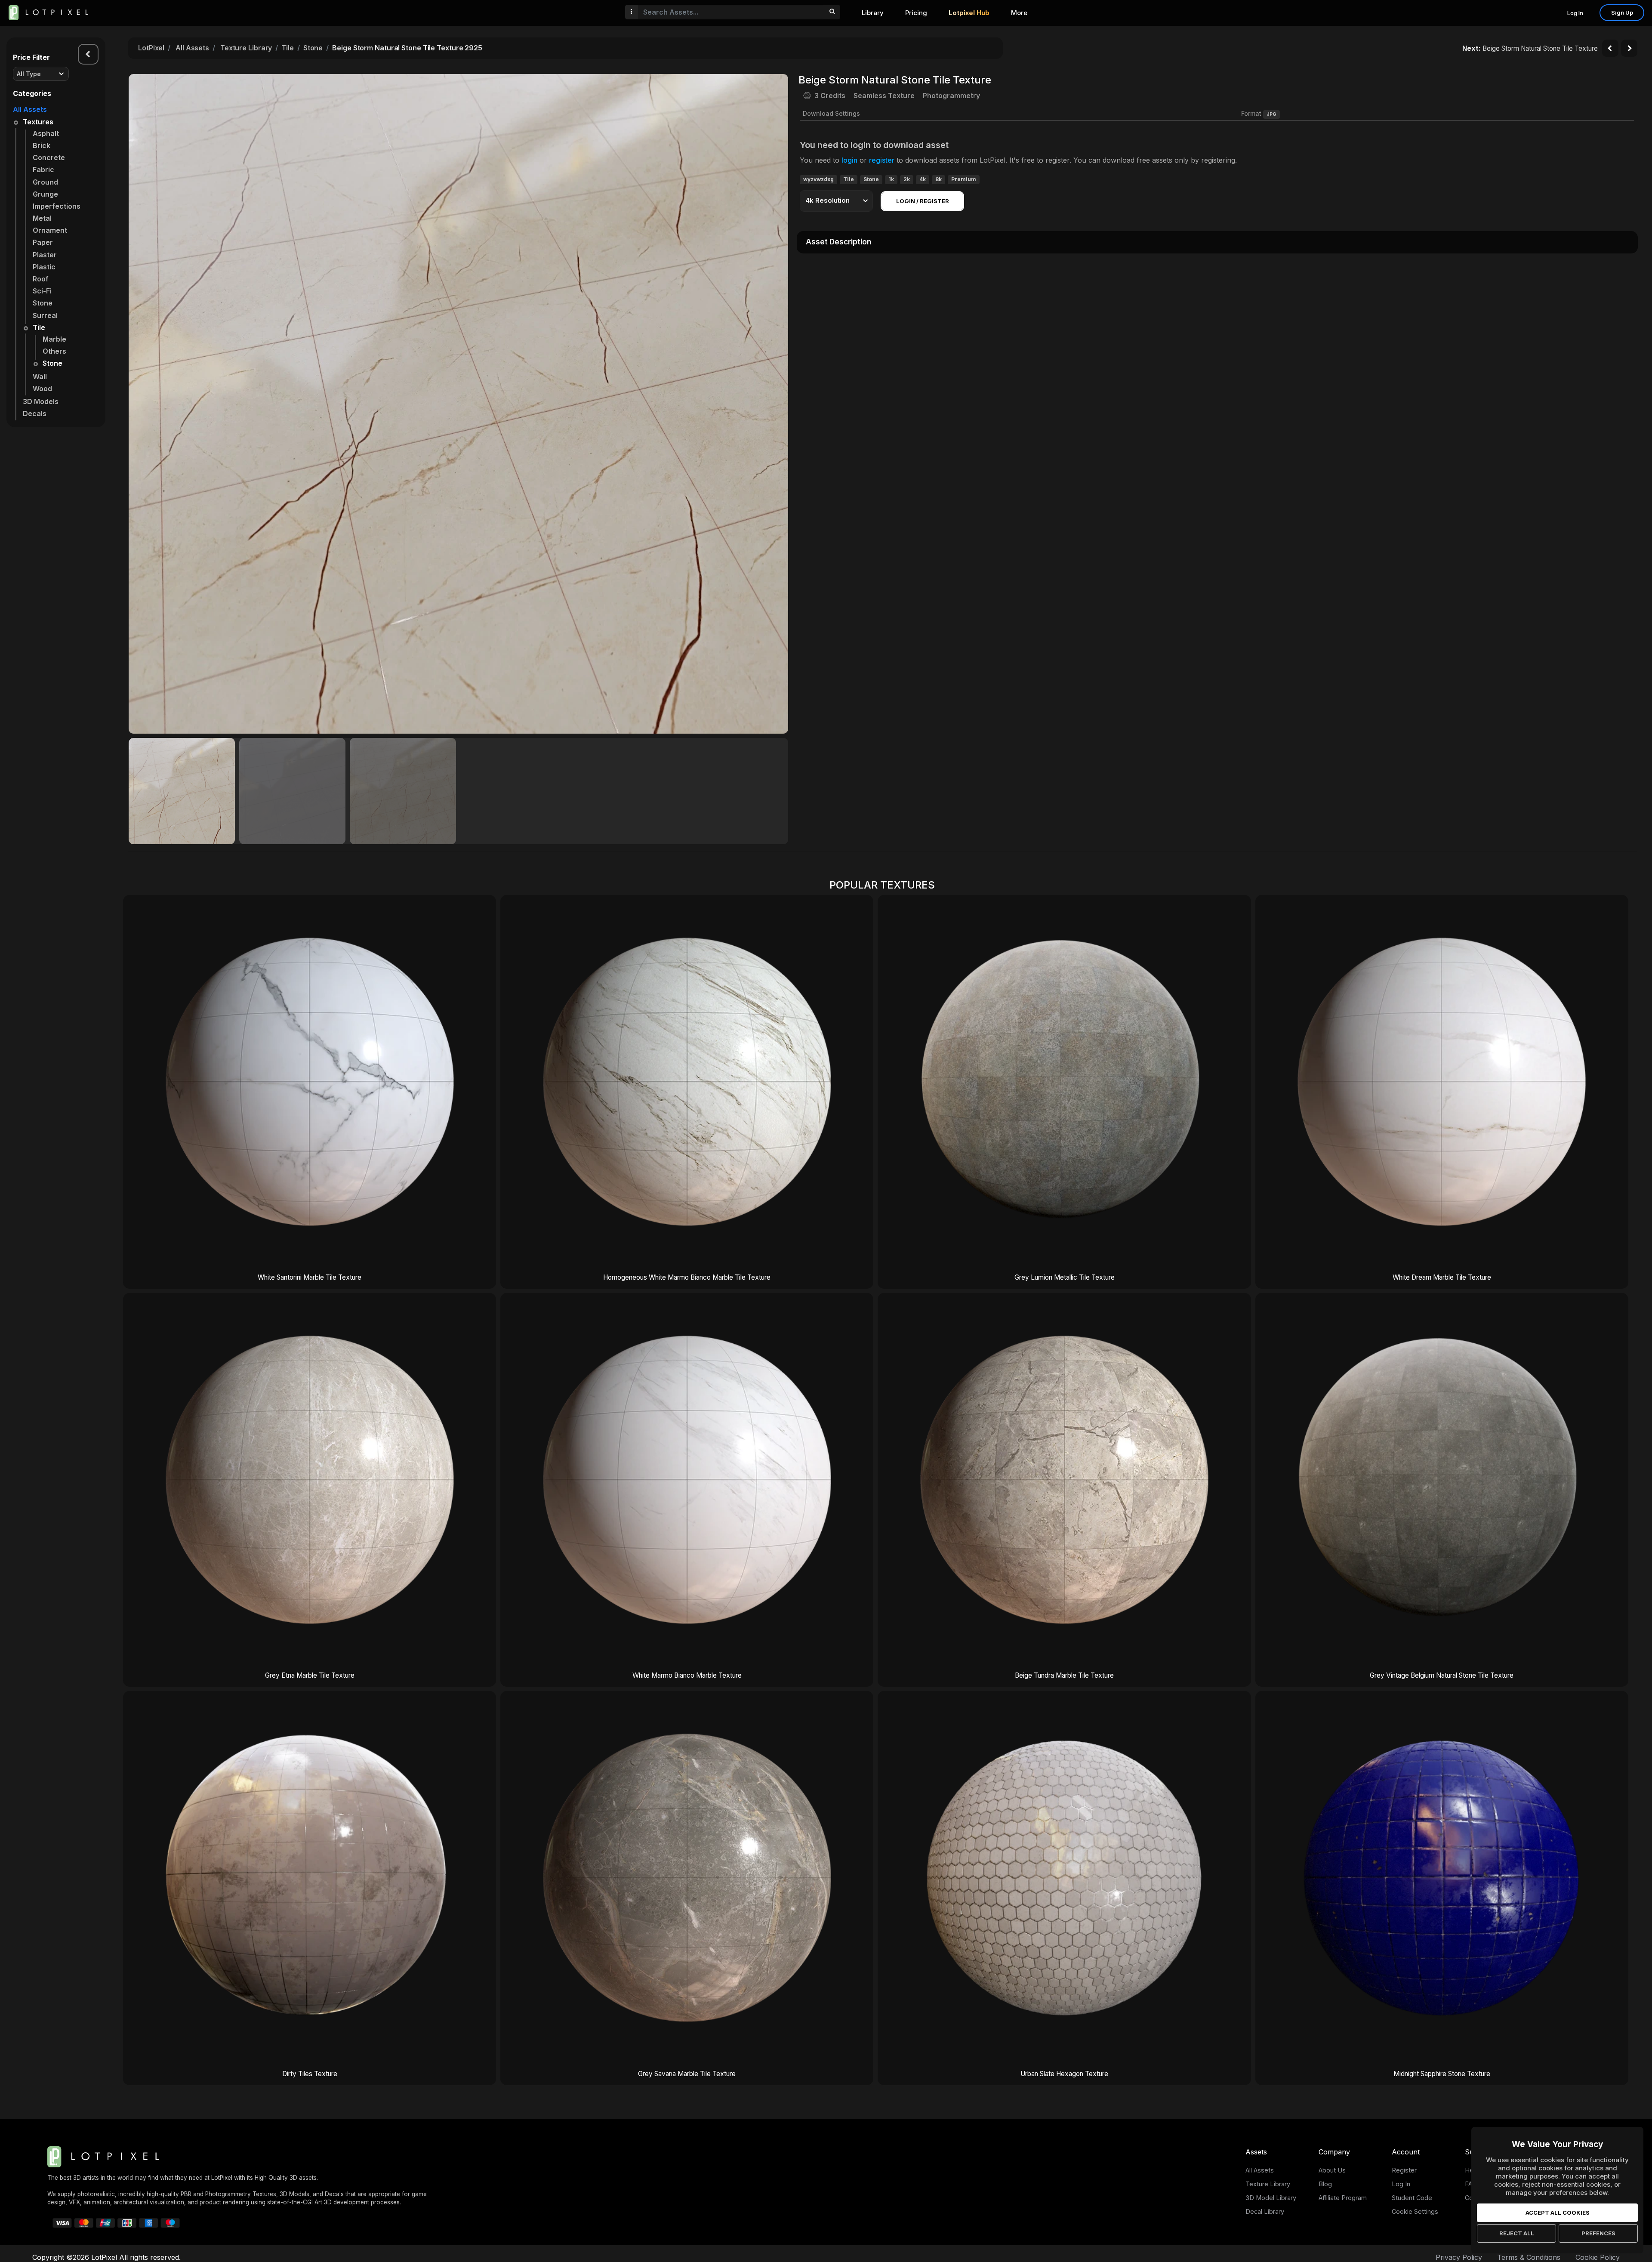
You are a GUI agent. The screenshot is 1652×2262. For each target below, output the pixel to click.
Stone (43, 303)
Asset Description (838, 242)
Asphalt (46, 133)
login (849, 160)
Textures (38, 122)
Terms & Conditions (1529, 2257)
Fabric (43, 170)
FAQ (1471, 2184)
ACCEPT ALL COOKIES (1558, 2213)
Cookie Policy (1598, 2257)
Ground (45, 182)
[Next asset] (1629, 48)
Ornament (50, 230)
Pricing (916, 13)
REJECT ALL (1517, 2233)
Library (873, 13)
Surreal (45, 315)
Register (1404, 2170)
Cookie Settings (1415, 2211)
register (882, 160)
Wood (42, 389)
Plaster (45, 255)
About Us (1332, 2170)
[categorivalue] (832, 12)
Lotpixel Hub (969, 13)
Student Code (1412, 2198)
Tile (39, 327)
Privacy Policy (1459, 2257)
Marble (54, 339)
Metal (42, 218)
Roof (41, 279)
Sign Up (1622, 12)
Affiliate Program (1343, 2198)
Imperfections (57, 206)
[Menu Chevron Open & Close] (88, 54)
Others (54, 351)
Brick (42, 145)
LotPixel (151, 48)
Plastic (44, 267)
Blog (1325, 2184)
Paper (43, 242)
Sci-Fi (42, 291)
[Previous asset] (1610, 48)
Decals (35, 414)
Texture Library (246, 48)
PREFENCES (1598, 2233)
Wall (40, 376)
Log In (1575, 13)
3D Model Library (1271, 2198)
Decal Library (1265, 2211)
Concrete (49, 157)
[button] (777, 404)
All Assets (30, 109)
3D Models (41, 401)
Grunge (45, 194)
